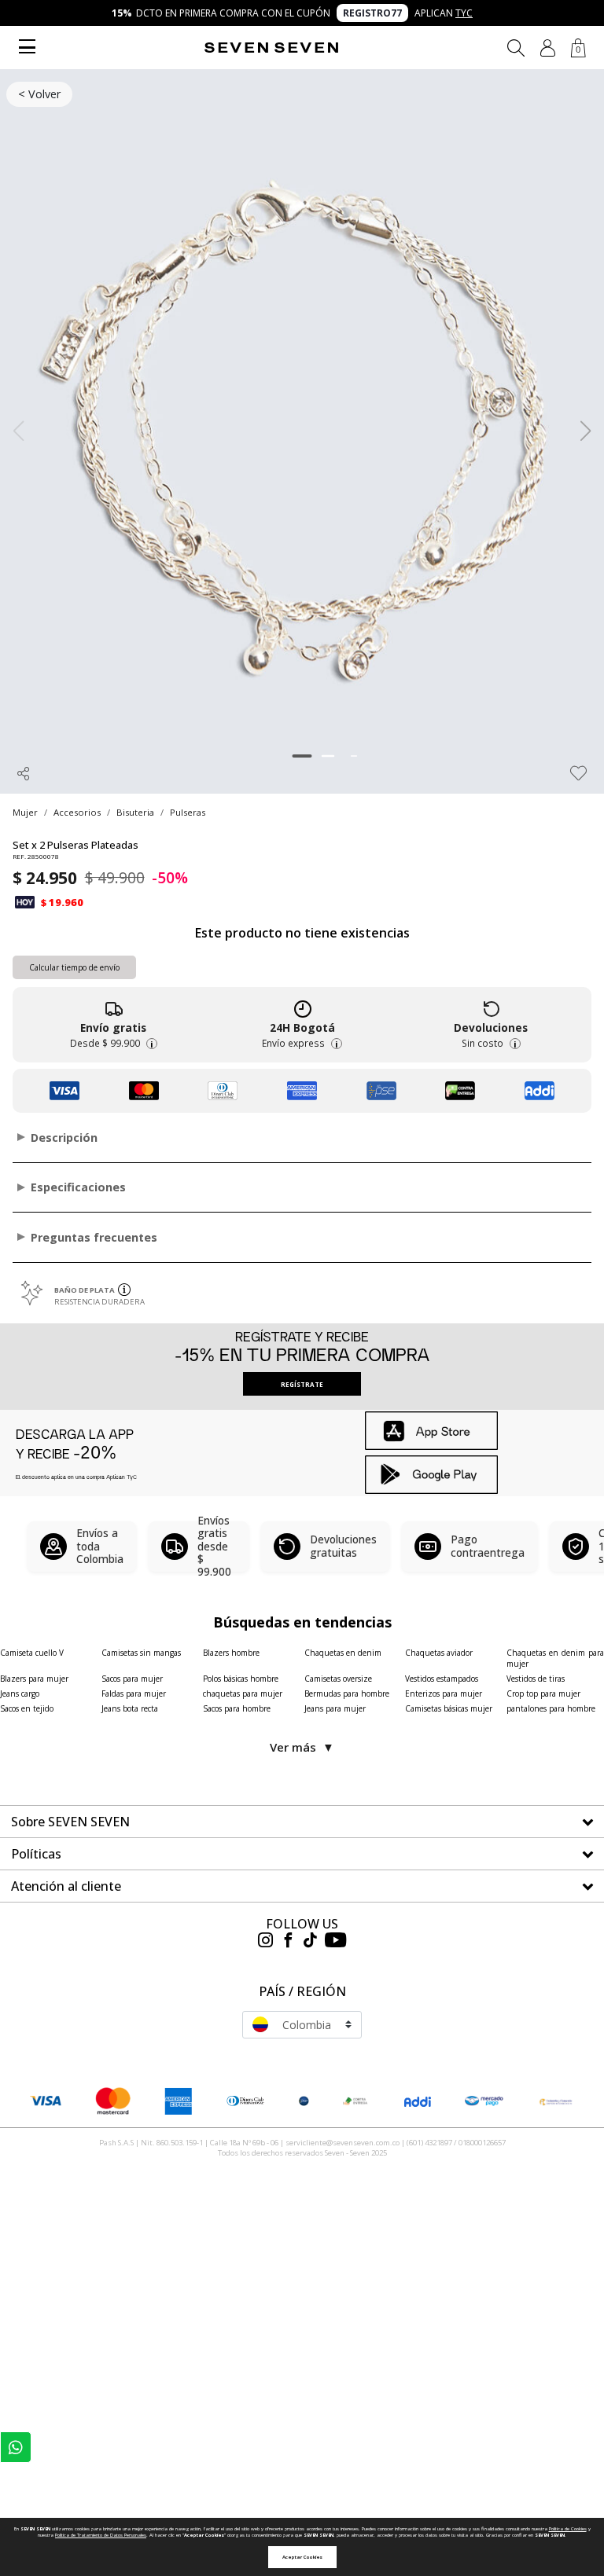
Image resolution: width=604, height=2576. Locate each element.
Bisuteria (135, 812)
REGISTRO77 (372, 13)
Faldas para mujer (134, 1693)
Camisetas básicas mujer (449, 1708)
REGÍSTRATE (302, 1384)
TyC (464, 13)
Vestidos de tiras (536, 1679)
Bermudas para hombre (347, 1693)
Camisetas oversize (338, 1679)
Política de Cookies (568, 2529)
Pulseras (188, 812)
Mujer (25, 812)
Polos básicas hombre (241, 1679)
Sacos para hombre (237, 1708)
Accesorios (77, 812)
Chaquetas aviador (439, 1653)
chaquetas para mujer (243, 1693)
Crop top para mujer (543, 1693)
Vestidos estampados (442, 1679)
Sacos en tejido (27, 1708)
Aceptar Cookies (302, 2557)
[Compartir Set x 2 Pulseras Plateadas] (24, 773)
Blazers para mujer (34, 1679)
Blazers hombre (231, 1653)
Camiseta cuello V (32, 1653)
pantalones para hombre (551, 1708)
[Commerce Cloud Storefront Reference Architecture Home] (271, 48)
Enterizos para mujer (444, 1693)
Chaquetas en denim (343, 1653)
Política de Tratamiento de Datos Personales (101, 2535)
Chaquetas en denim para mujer (555, 1658)
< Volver (39, 94)
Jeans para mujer (335, 1708)
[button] (548, 48)
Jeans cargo (20, 1693)
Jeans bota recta (130, 1708)
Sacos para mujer (132, 1679)
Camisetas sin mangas (141, 1653)
